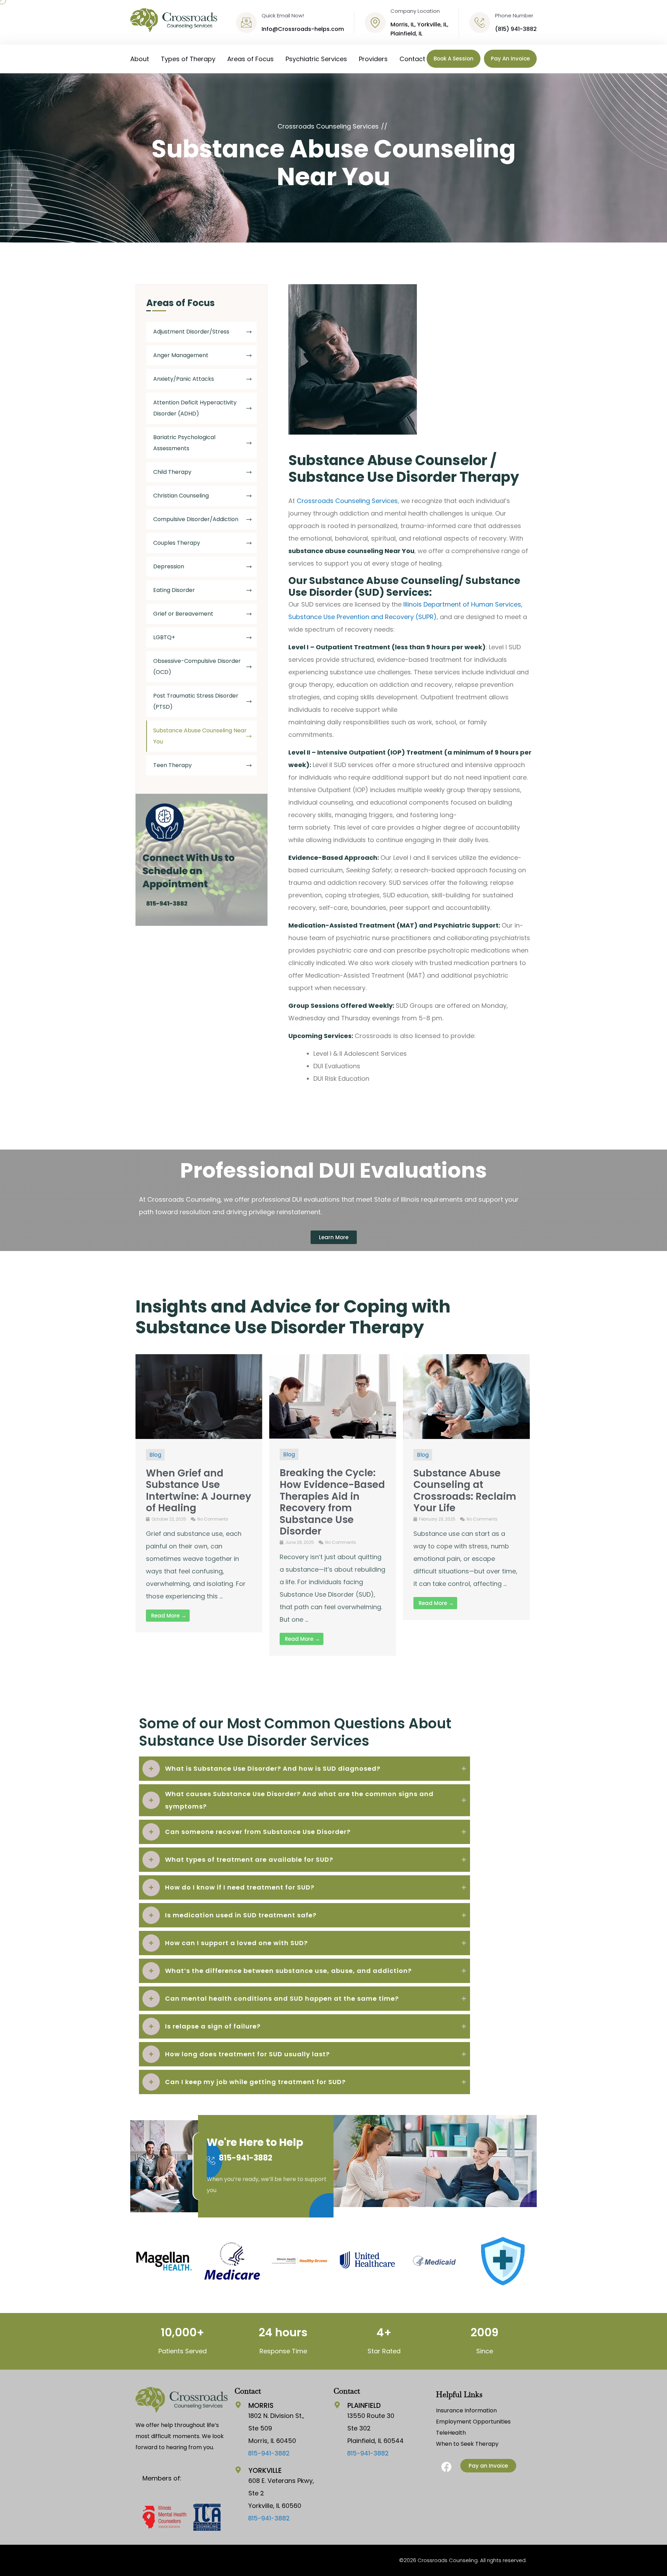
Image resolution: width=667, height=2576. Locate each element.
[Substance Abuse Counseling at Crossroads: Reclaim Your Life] (466, 1396)
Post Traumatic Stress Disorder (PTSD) (196, 701)
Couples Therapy (177, 543)
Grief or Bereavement (183, 614)
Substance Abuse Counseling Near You (200, 736)
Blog (155, 1455)
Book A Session (454, 59)
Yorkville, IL (432, 24)
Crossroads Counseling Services (347, 501)
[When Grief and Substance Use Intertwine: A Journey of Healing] (199, 1396)
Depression (169, 566)
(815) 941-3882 (516, 29)
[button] (142, 2261)
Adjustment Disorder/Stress (191, 332)
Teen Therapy (172, 765)
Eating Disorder (174, 590)
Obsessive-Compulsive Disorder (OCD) (197, 666)
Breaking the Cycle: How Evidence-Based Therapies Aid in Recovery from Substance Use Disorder (332, 1502)
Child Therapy (172, 472)
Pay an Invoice (510, 59)
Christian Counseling (181, 496)
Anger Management (181, 355)
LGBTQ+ (164, 637)
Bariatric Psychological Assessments (184, 443)
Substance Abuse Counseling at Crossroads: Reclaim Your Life (465, 1491)
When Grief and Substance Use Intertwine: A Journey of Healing (199, 1491)
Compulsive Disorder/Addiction (196, 519)
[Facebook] (446, 2467)
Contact (412, 59)
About (140, 59)
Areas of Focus (250, 59)
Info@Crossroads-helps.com (303, 29)
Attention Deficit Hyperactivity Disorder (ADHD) (195, 408)
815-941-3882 (246, 2158)
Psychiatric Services (316, 59)
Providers (373, 59)
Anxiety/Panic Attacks (184, 379)
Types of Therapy (188, 59)
